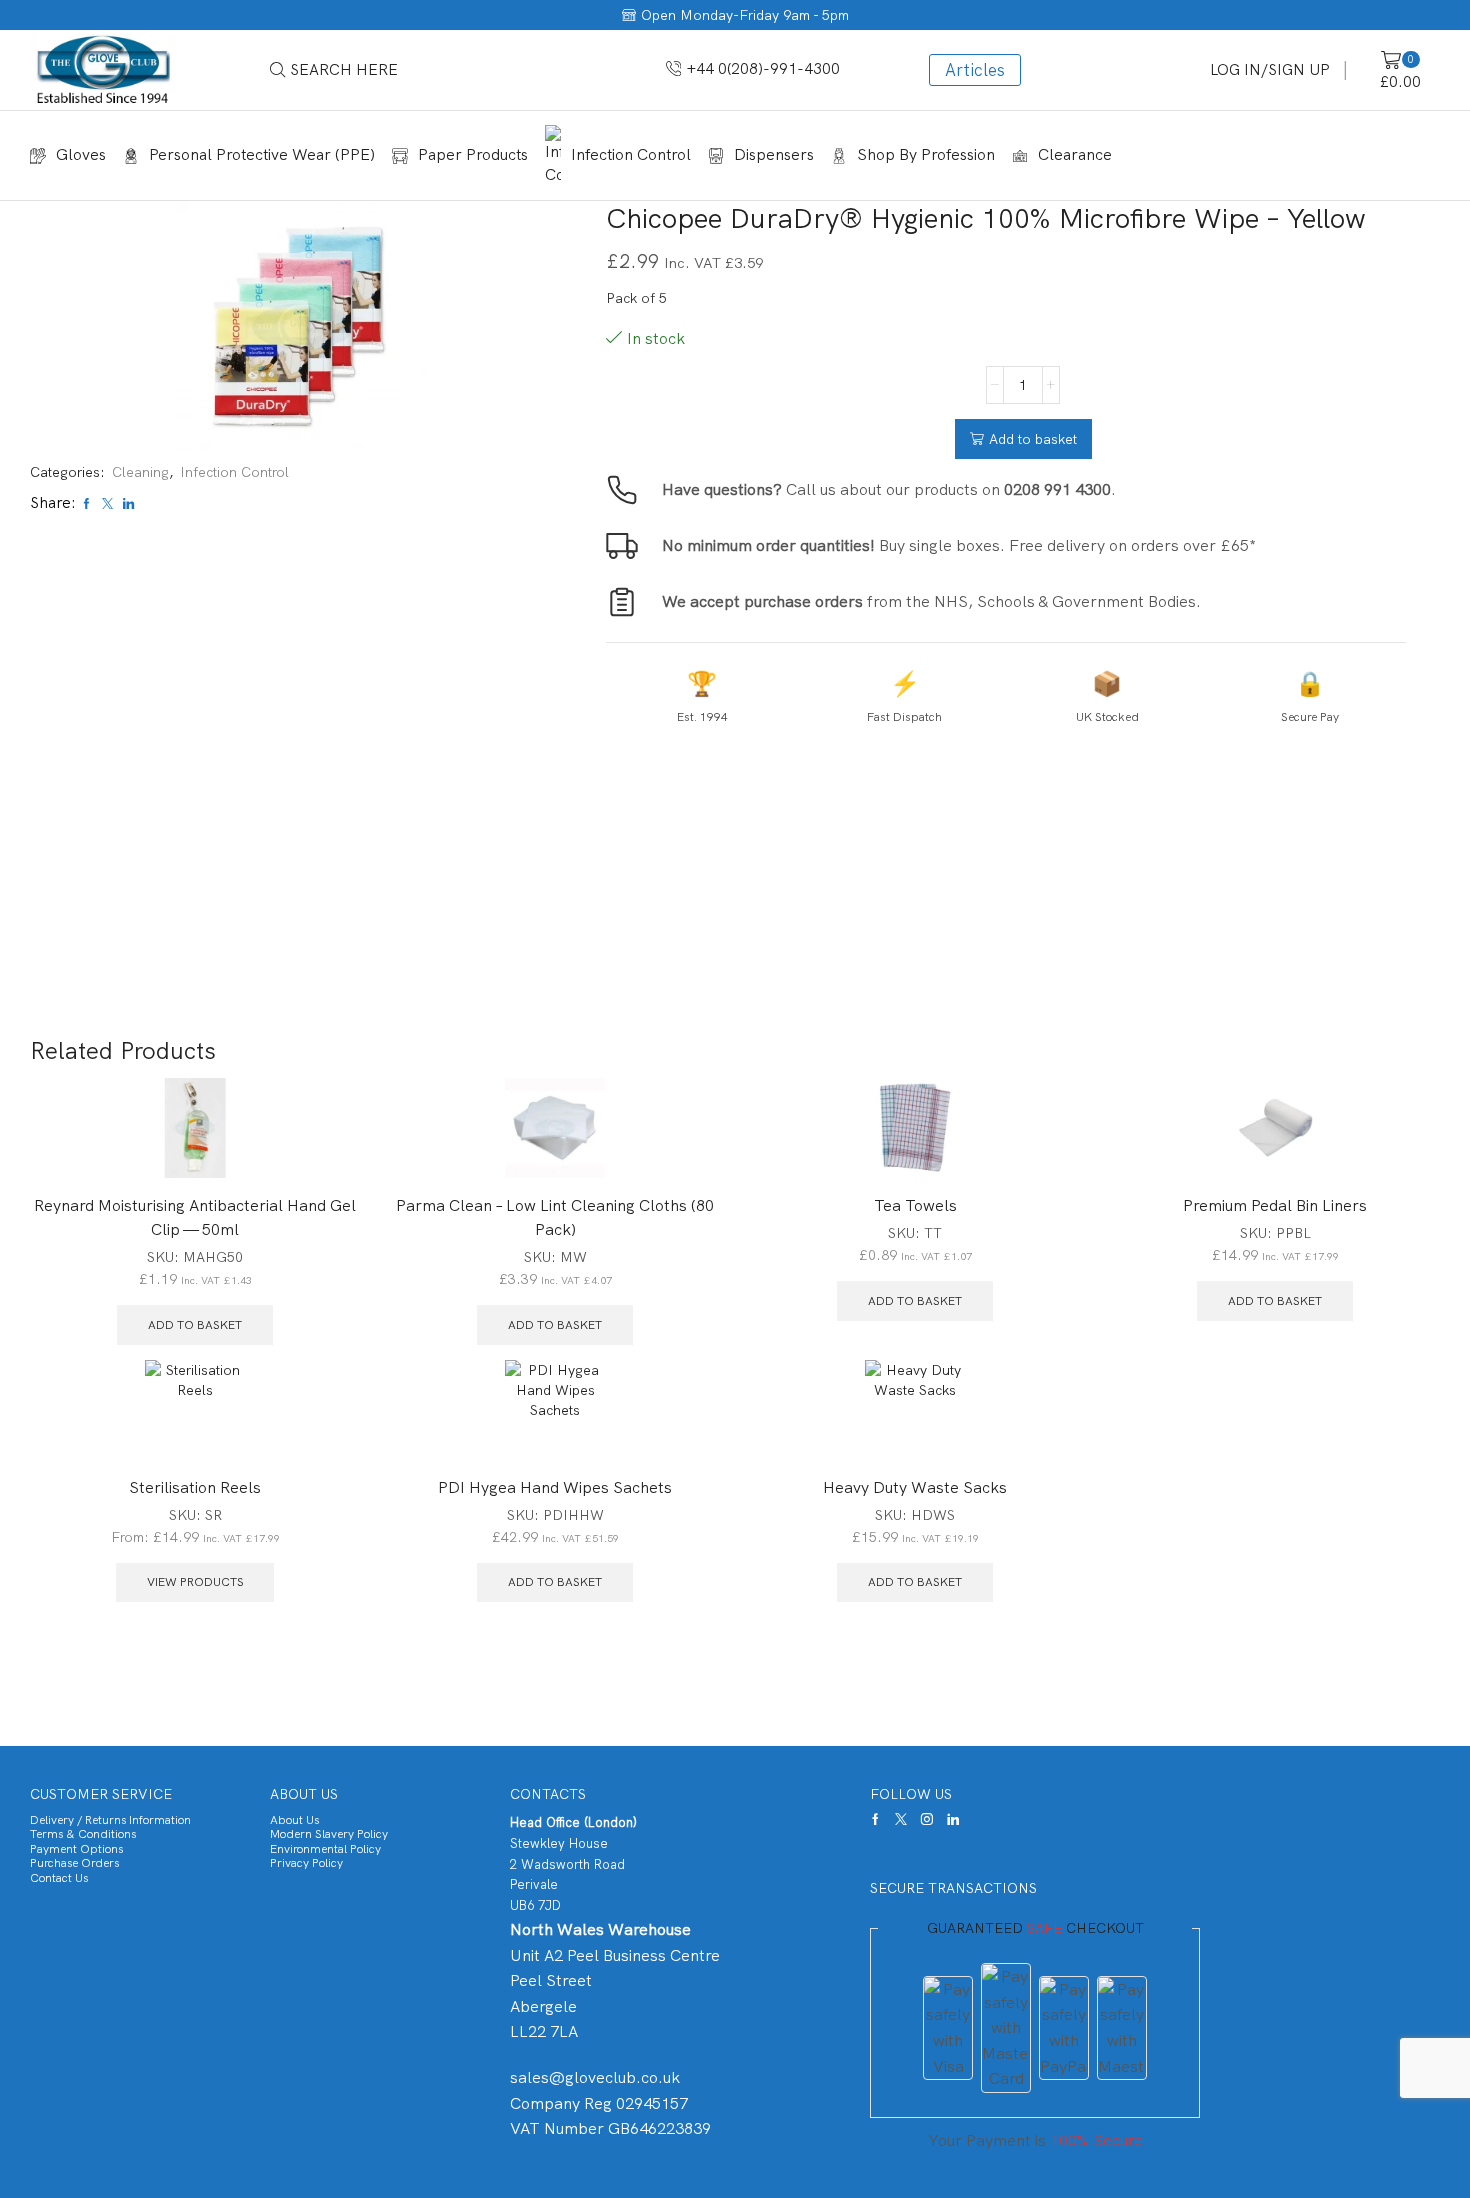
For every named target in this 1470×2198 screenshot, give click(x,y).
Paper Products (473, 154)
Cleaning (140, 472)
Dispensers (774, 154)
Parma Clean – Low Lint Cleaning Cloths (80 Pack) (555, 1217)
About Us (294, 1820)
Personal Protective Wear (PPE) (262, 154)
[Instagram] (927, 1819)
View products (195, 1582)
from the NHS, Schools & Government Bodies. (931, 601)
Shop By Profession (926, 154)
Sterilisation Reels (195, 1487)
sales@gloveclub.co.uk (595, 2077)
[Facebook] (875, 1819)
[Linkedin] (953, 1819)
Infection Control (631, 154)
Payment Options (76, 1849)
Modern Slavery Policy (329, 1834)
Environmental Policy (325, 1849)
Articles (975, 70)
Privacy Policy (306, 1863)
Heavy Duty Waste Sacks (915, 1487)
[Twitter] (901, 1819)
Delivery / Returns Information (110, 1820)
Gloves (81, 154)
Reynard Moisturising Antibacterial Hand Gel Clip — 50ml (195, 1217)
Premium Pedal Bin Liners (1275, 1205)
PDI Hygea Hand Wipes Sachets (555, 1487)
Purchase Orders (74, 1863)
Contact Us (59, 1878)
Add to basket (1033, 439)
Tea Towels (915, 1205)
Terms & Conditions (83, 1834)
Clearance (1075, 154)
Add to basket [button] (195, 1325)
